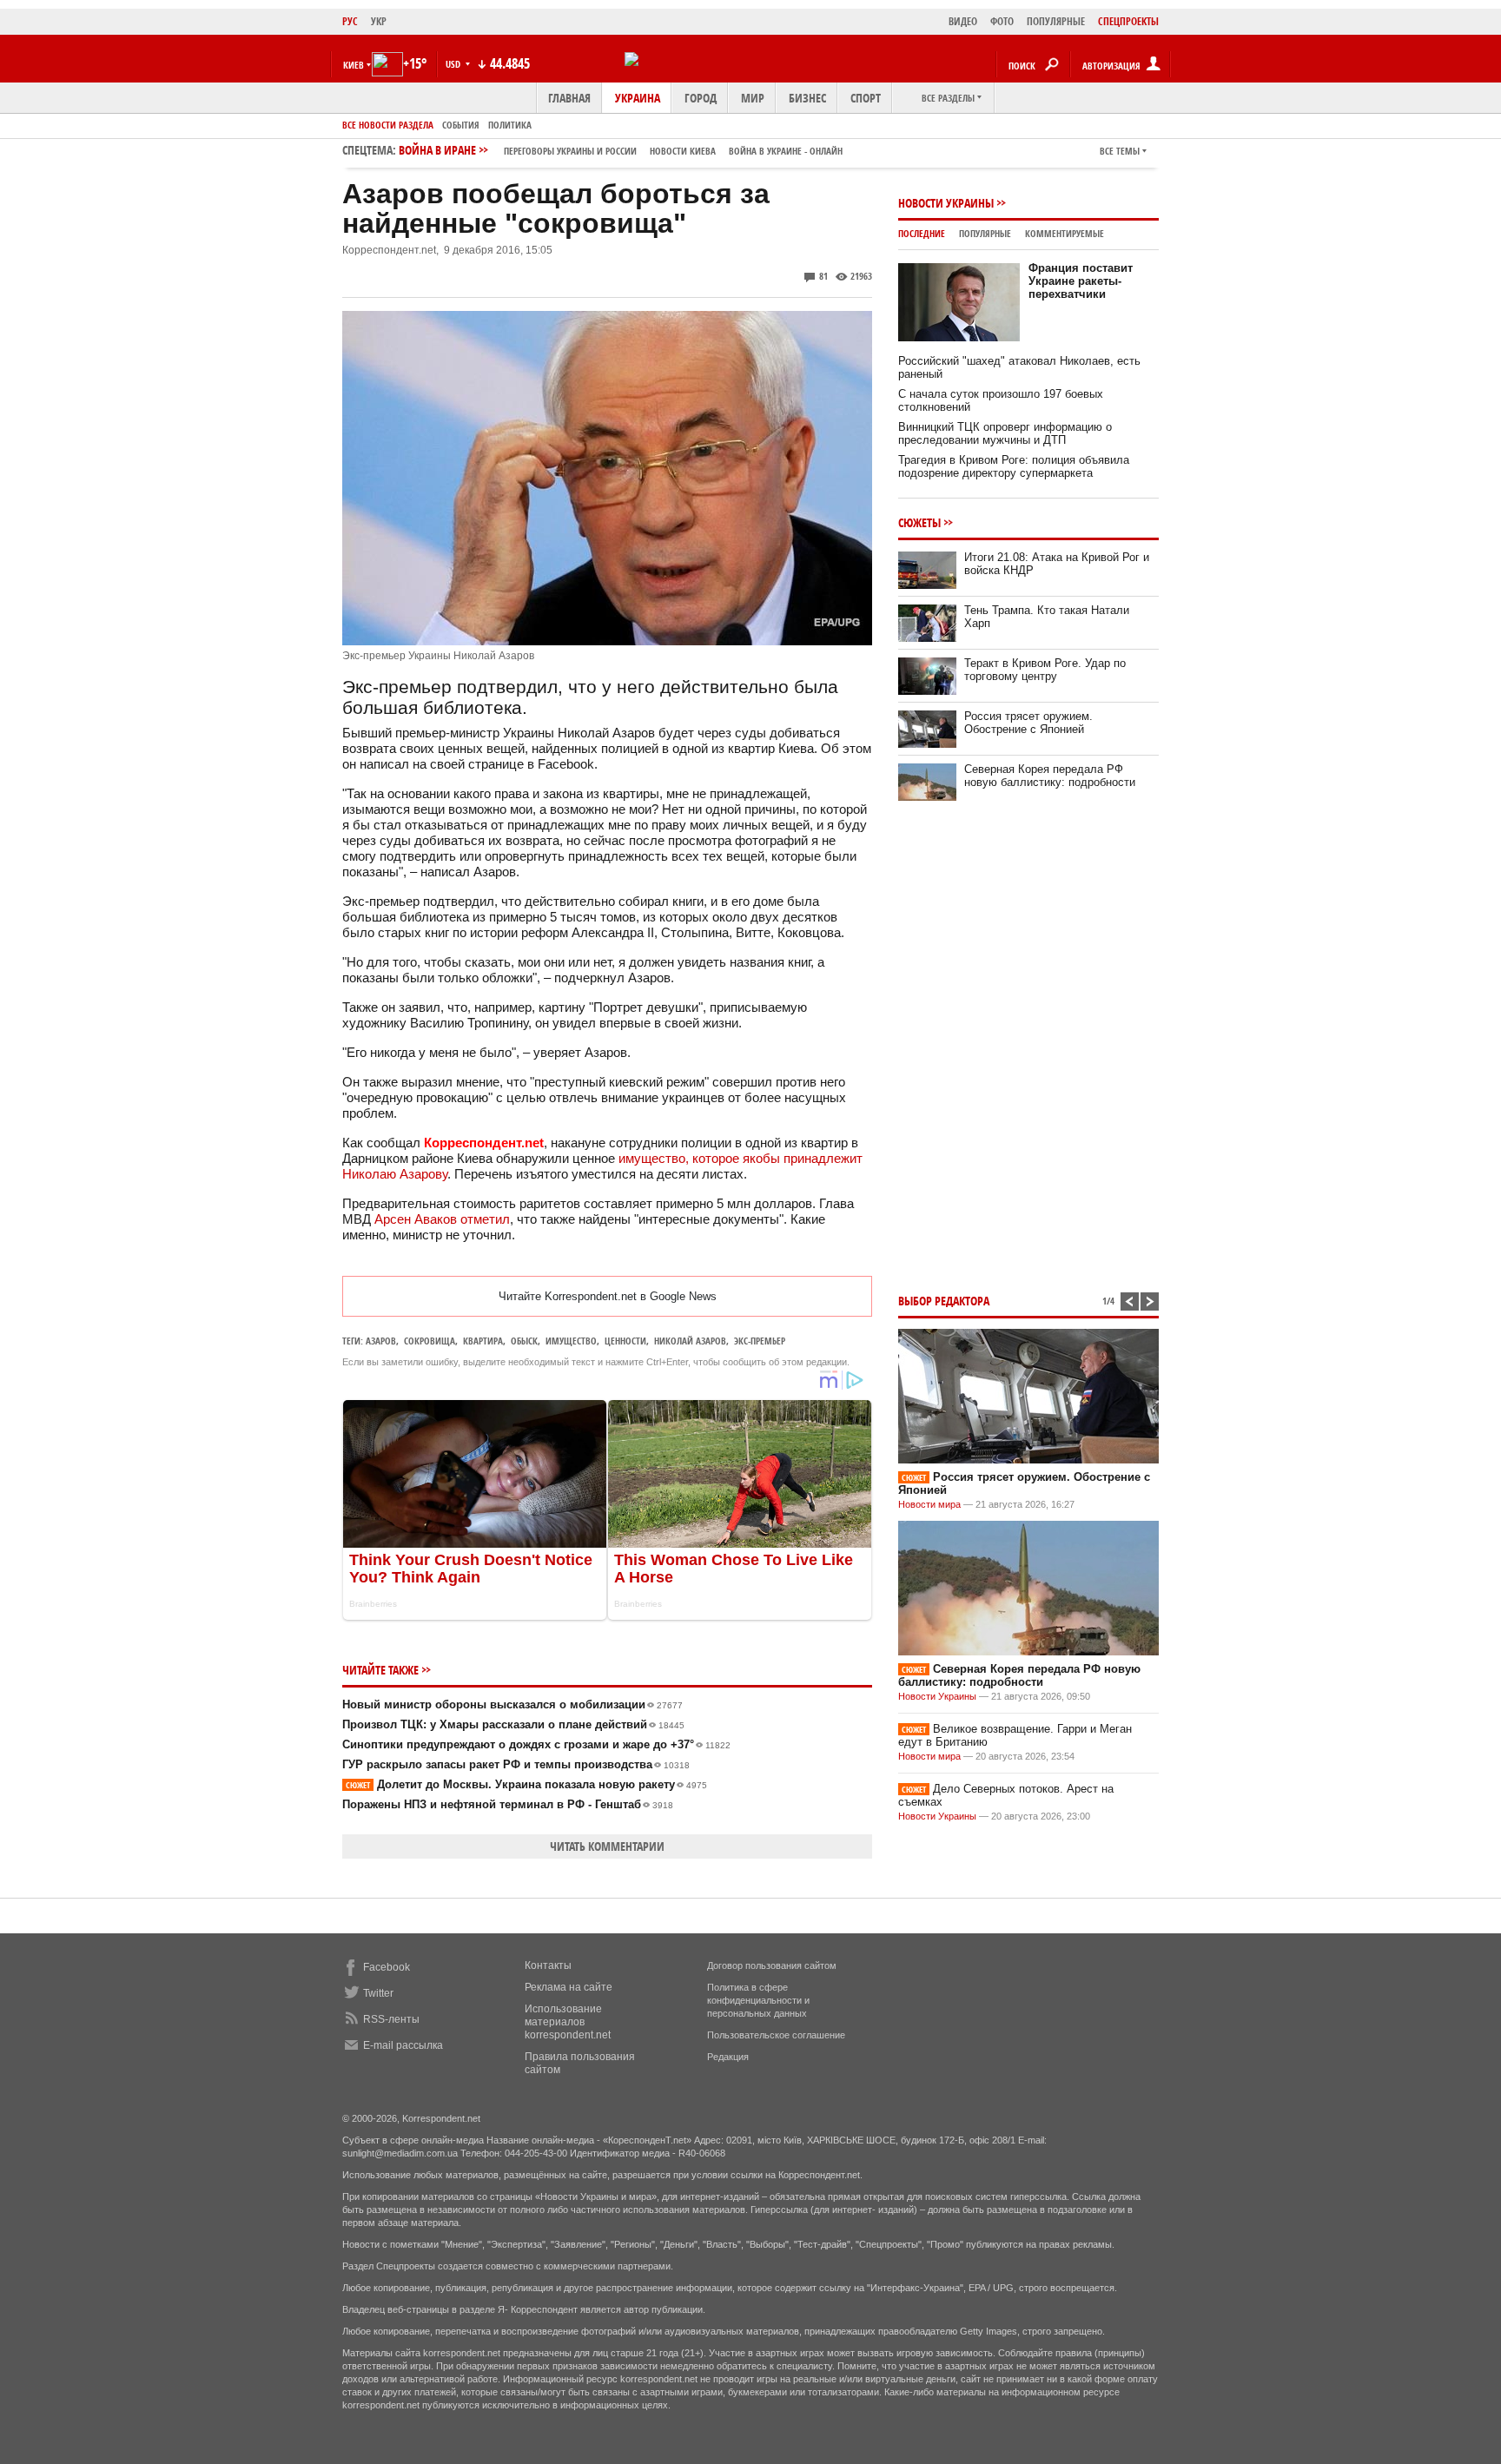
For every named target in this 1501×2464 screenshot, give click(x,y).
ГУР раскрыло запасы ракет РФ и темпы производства (516, 1764)
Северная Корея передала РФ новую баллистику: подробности (1050, 776)
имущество (652, 1158)
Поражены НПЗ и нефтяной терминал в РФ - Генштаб (508, 1804)
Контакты (548, 1965)
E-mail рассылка (403, 2045)
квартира (483, 1341)
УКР (379, 21)
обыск (524, 1341)
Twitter (378, 1993)
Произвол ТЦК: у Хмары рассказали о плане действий (513, 1724)
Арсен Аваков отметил (442, 1219)
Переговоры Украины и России (570, 151)
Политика (510, 125)
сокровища (430, 1341)
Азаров (381, 1341)
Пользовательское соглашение (776, 2035)
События (461, 125)
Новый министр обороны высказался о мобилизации (512, 1704)
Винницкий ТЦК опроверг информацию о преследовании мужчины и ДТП (1005, 433)
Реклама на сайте (569, 1987)
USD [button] (454, 64)
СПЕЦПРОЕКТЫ (1128, 21)
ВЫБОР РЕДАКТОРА (944, 1301)
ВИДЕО (963, 21)
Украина (638, 98)
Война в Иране (621, 150)
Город (701, 98)
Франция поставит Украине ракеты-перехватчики (1081, 281)
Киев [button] (354, 65)
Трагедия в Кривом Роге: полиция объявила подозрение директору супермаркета (1014, 466)
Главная (569, 98)
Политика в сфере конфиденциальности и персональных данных (758, 2000)
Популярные (985, 233)
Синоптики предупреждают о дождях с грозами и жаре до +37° (536, 1744)
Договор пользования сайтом (772, 1965)
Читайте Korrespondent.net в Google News (608, 1296)
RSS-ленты (391, 2019)
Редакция (728, 2057)
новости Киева (683, 151)
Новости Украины (946, 203)
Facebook (387, 1967)
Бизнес (807, 98)
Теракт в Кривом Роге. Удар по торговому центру (1045, 670)
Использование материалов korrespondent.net (568, 2022)
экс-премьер (760, 1341)
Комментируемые (1065, 233)
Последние (922, 233)
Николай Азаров (690, 1341)
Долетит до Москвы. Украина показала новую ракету (526, 1784)
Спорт (866, 98)
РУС (350, 21)
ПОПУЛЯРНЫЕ (1056, 21)
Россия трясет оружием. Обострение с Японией (1028, 723)
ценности (625, 1341)
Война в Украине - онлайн (786, 151)
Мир (753, 98)
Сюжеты (919, 522)
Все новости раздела (388, 125)
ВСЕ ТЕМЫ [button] (1120, 151)
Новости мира (929, 1504)
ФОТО (1002, 21)
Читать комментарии (607, 1846)
